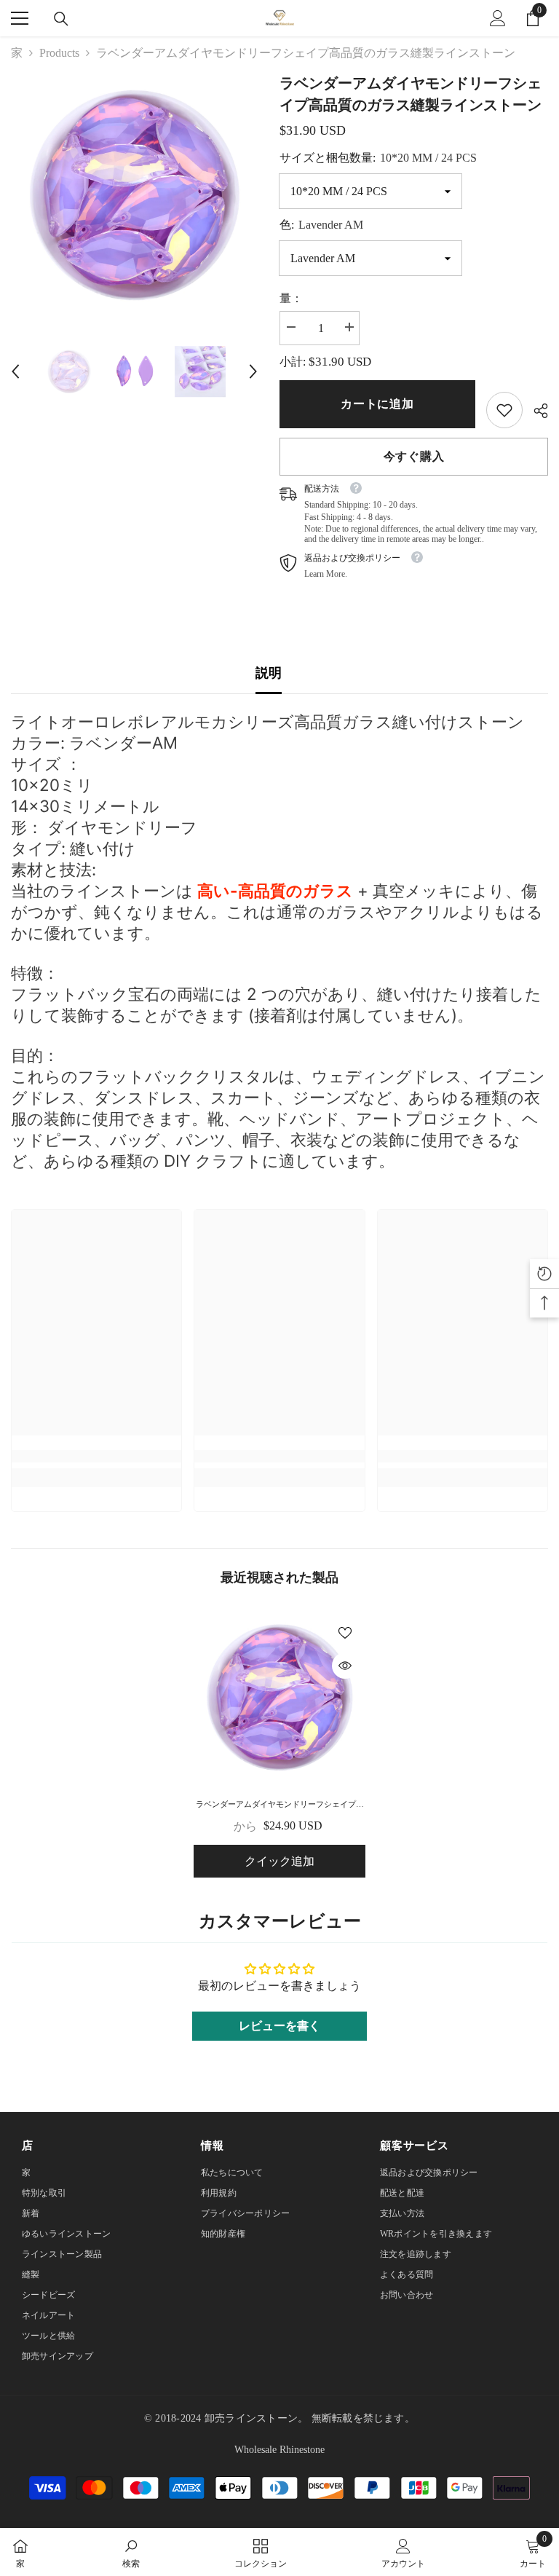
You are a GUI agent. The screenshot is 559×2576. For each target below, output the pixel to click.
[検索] (61, 19)
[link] (504, 410)
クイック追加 (279, 1861)
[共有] (535, 411)
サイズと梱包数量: (378, 158)
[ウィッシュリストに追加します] (345, 1632)
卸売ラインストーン (251, 2418)
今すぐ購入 (414, 456)
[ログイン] (498, 18)
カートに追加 (377, 404)
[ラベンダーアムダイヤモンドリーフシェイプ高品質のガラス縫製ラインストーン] (279, 1698)
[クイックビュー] (345, 1666)
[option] (134, 196)
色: (321, 225)
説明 (269, 673)
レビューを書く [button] (279, 2026)
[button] (15, 371)
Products (59, 53)
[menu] (20, 18)
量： (291, 298)
